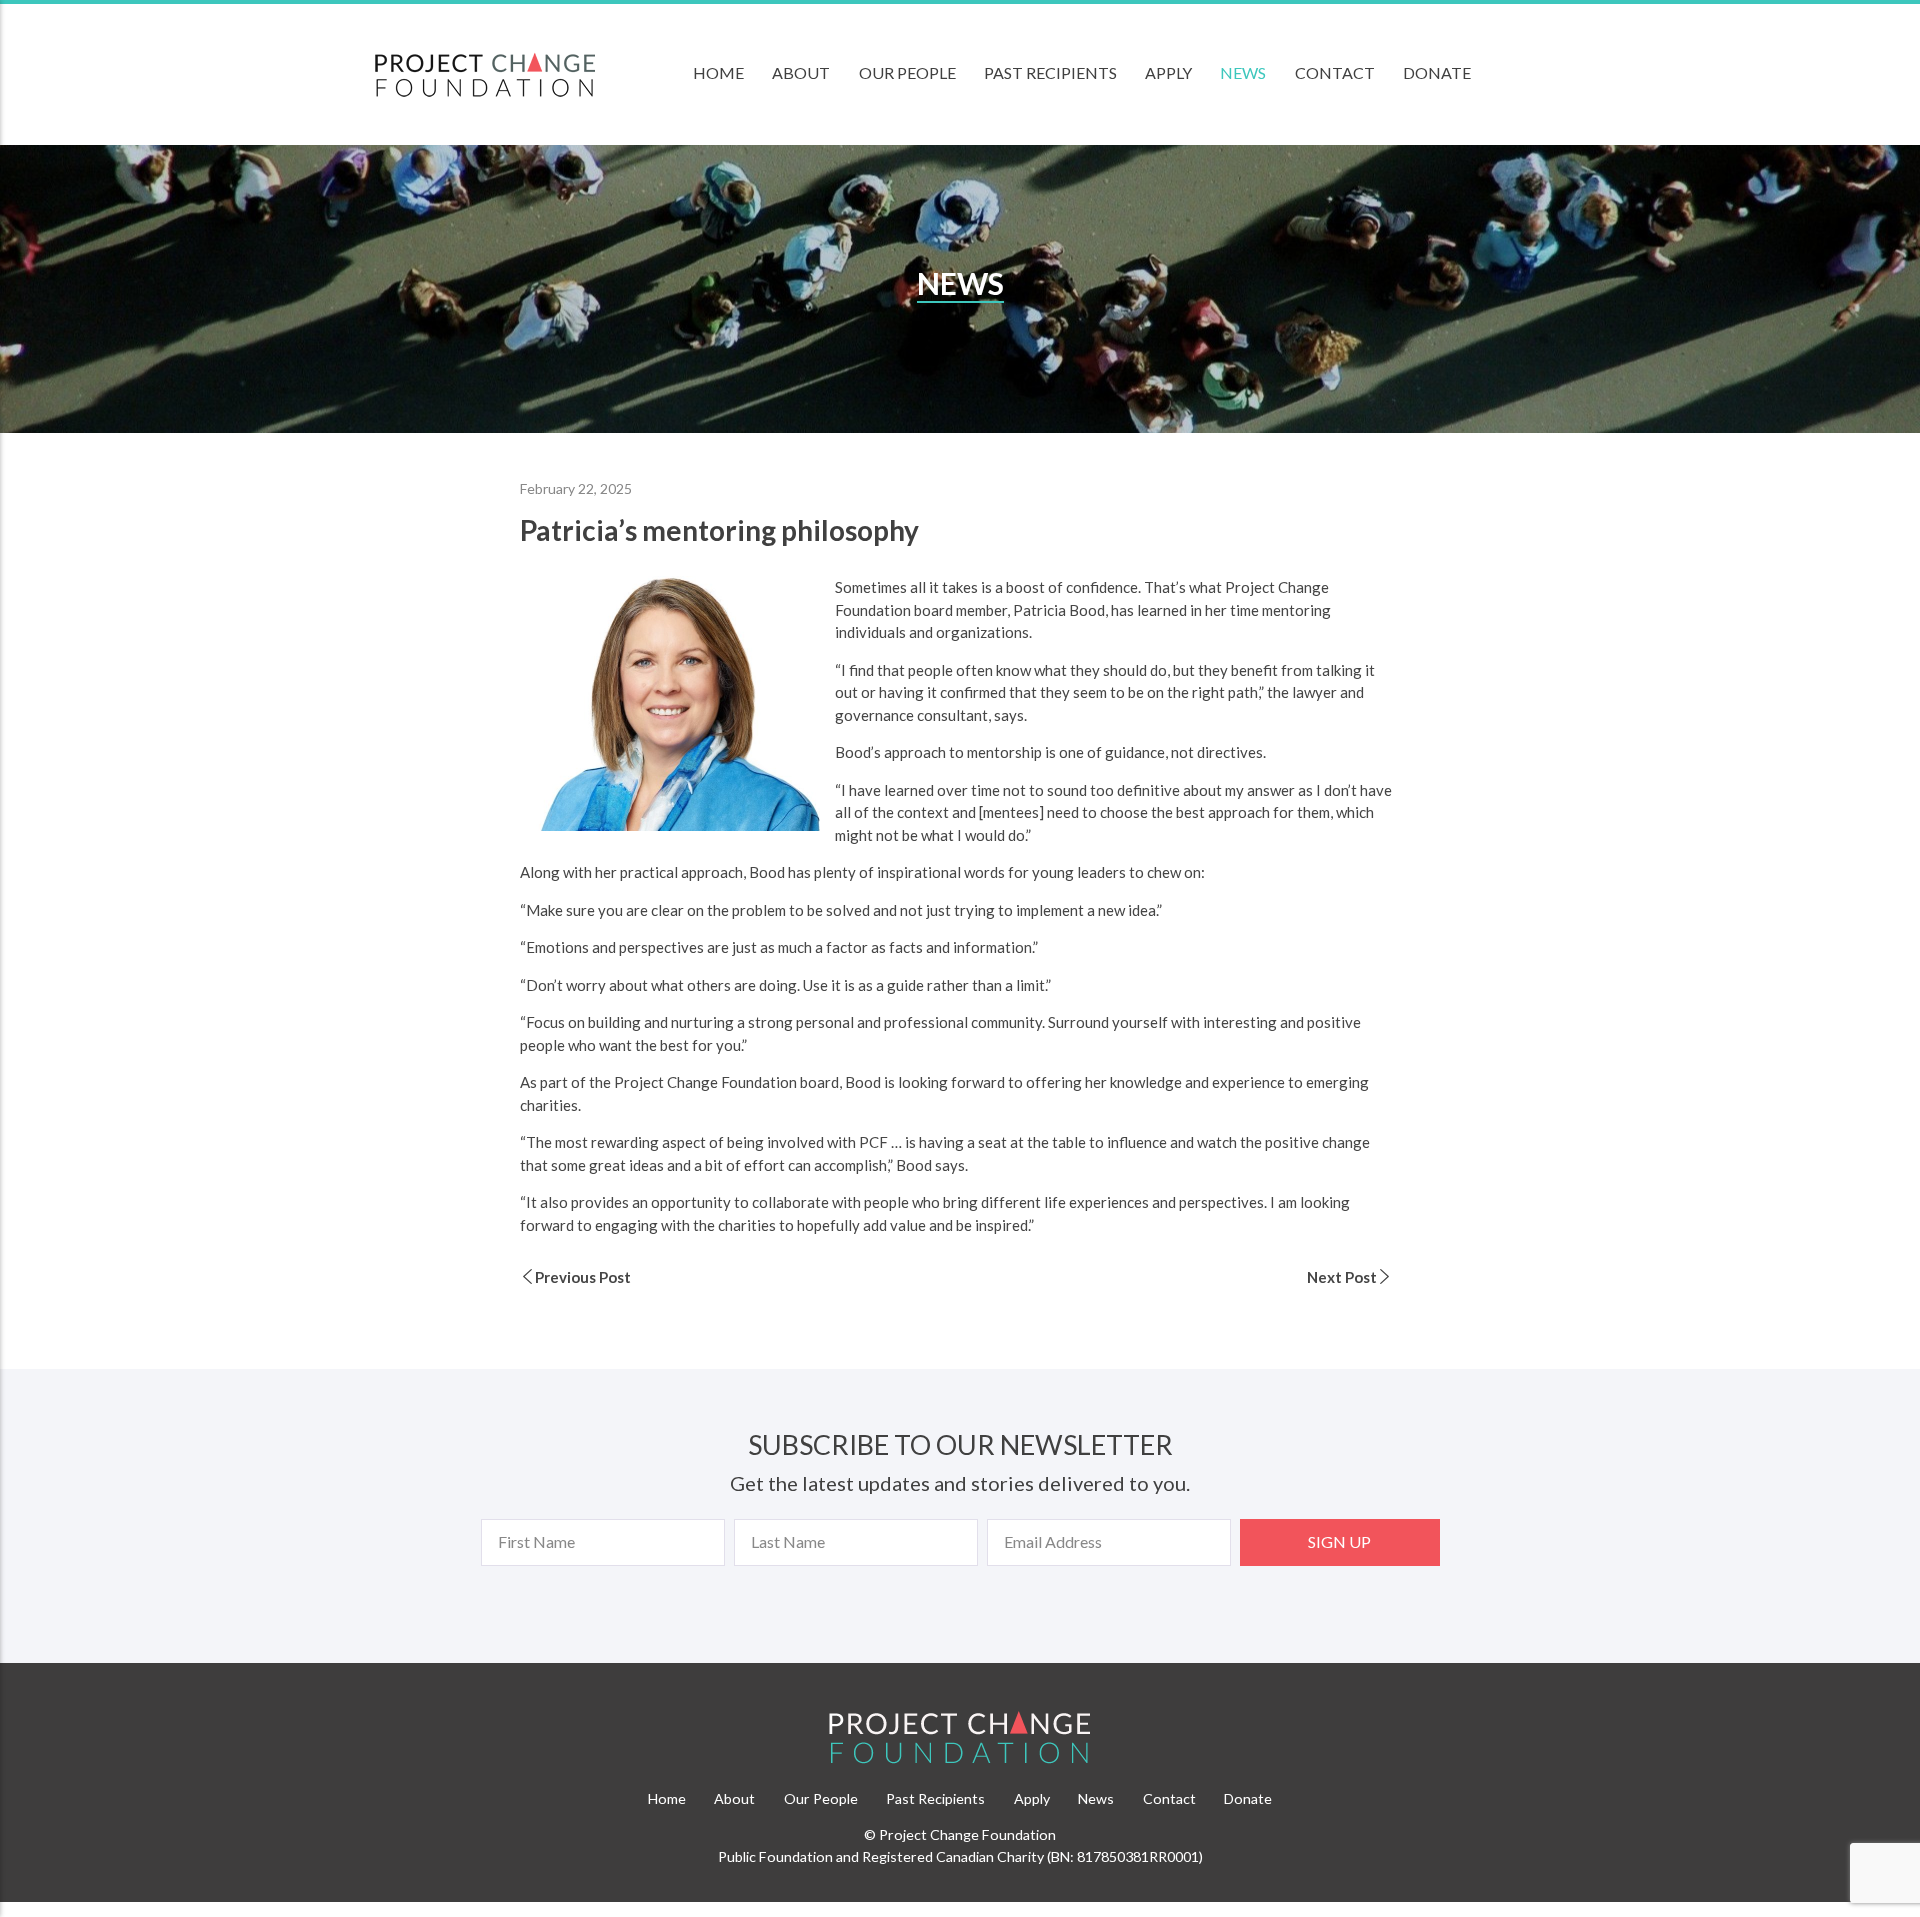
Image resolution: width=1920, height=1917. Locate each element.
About (801, 72)
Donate (1437, 72)
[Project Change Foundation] (960, 1738)
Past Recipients (1050, 72)
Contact (1335, 72)
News (1243, 72)
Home (718, 72)
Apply (1168, 72)
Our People (907, 72)
